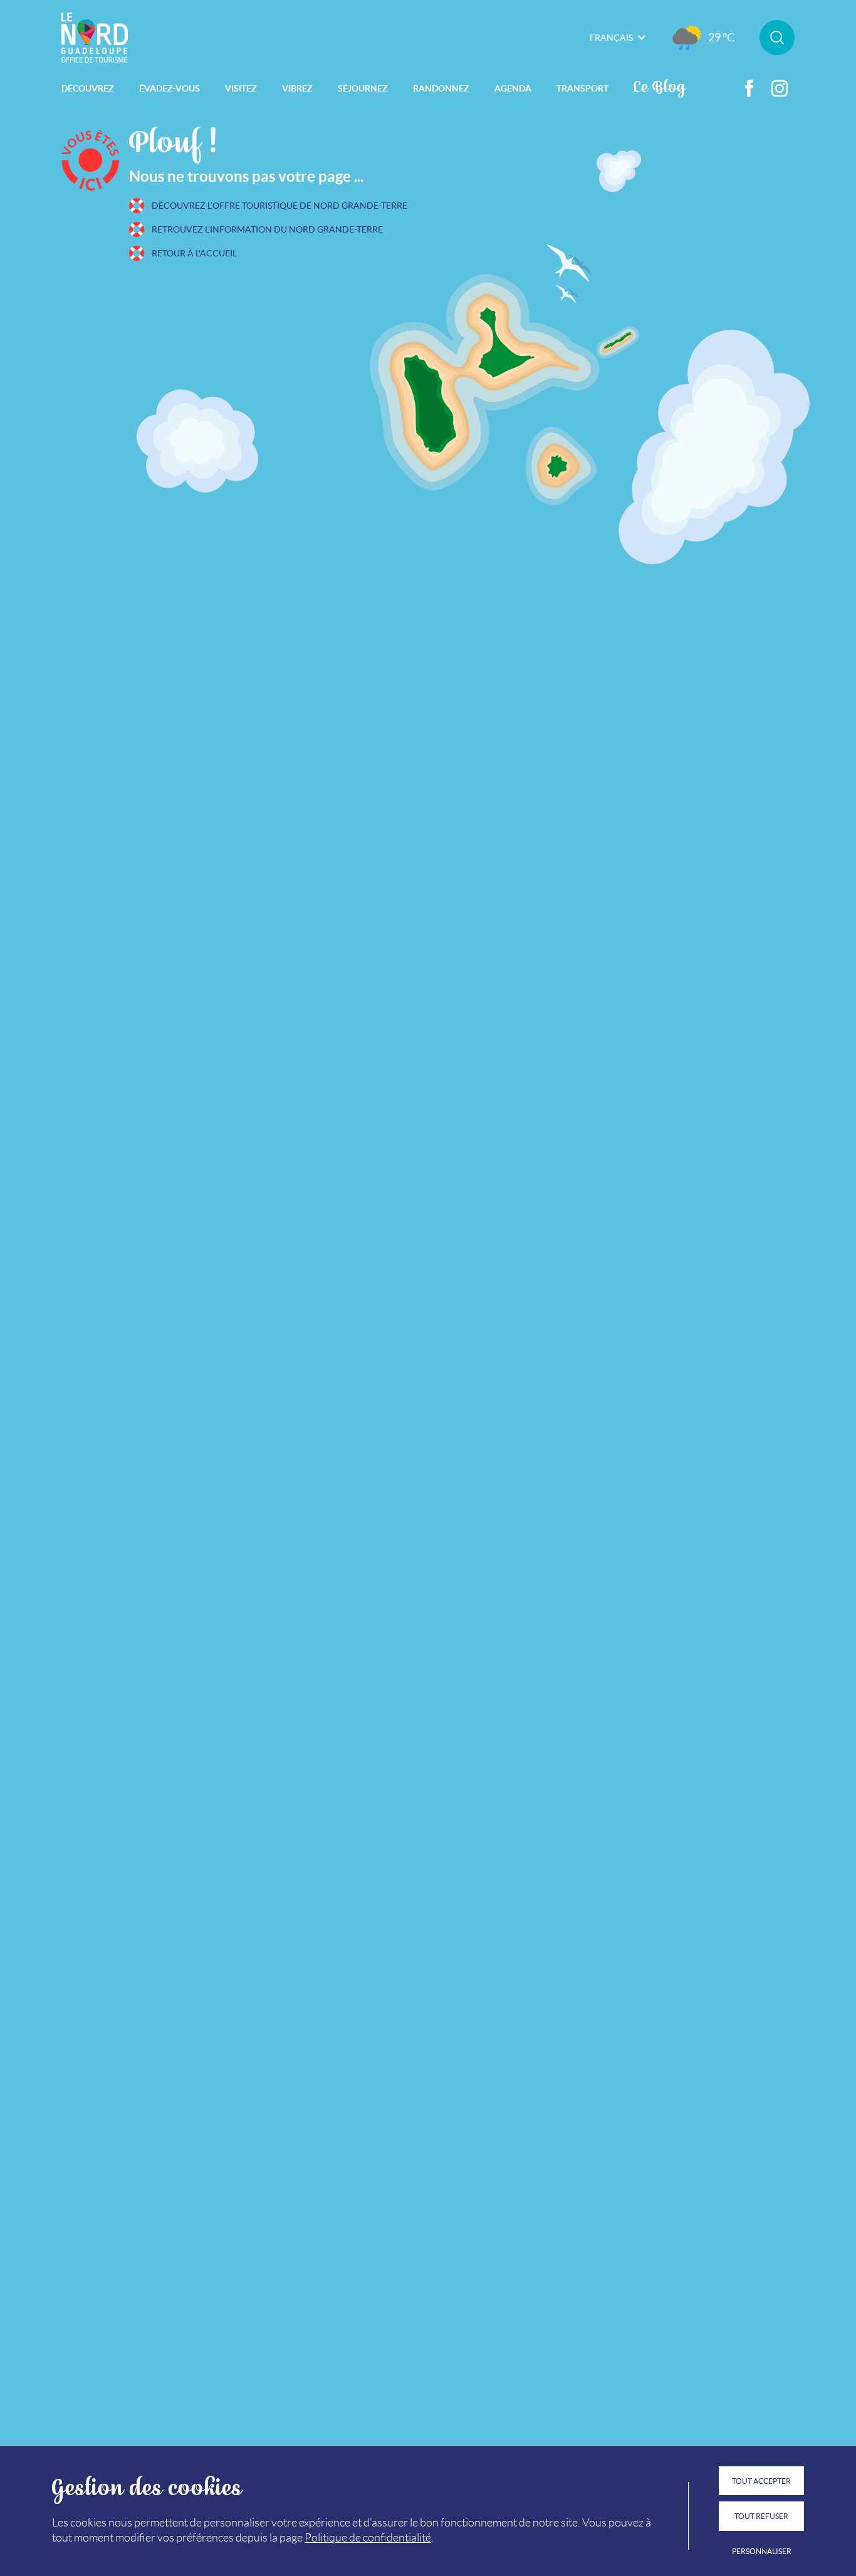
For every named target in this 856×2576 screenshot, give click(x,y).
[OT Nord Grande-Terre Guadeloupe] (95, 38)
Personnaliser (762, 2551)
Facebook (749, 88)
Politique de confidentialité (368, 2538)
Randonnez (441, 88)
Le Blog (660, 86)
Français (611, 38)
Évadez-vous (170, 88)
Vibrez (297, 88)
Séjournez (363, 88)
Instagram (780, 88)
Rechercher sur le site (777, 38)
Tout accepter (761, 2481)
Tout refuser (761, 2516)
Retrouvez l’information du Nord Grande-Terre (267, 229)
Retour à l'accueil (194, 253)
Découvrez (88, 88)
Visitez (241, 88)
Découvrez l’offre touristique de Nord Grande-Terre (279, 206)
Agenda (513, 88)
